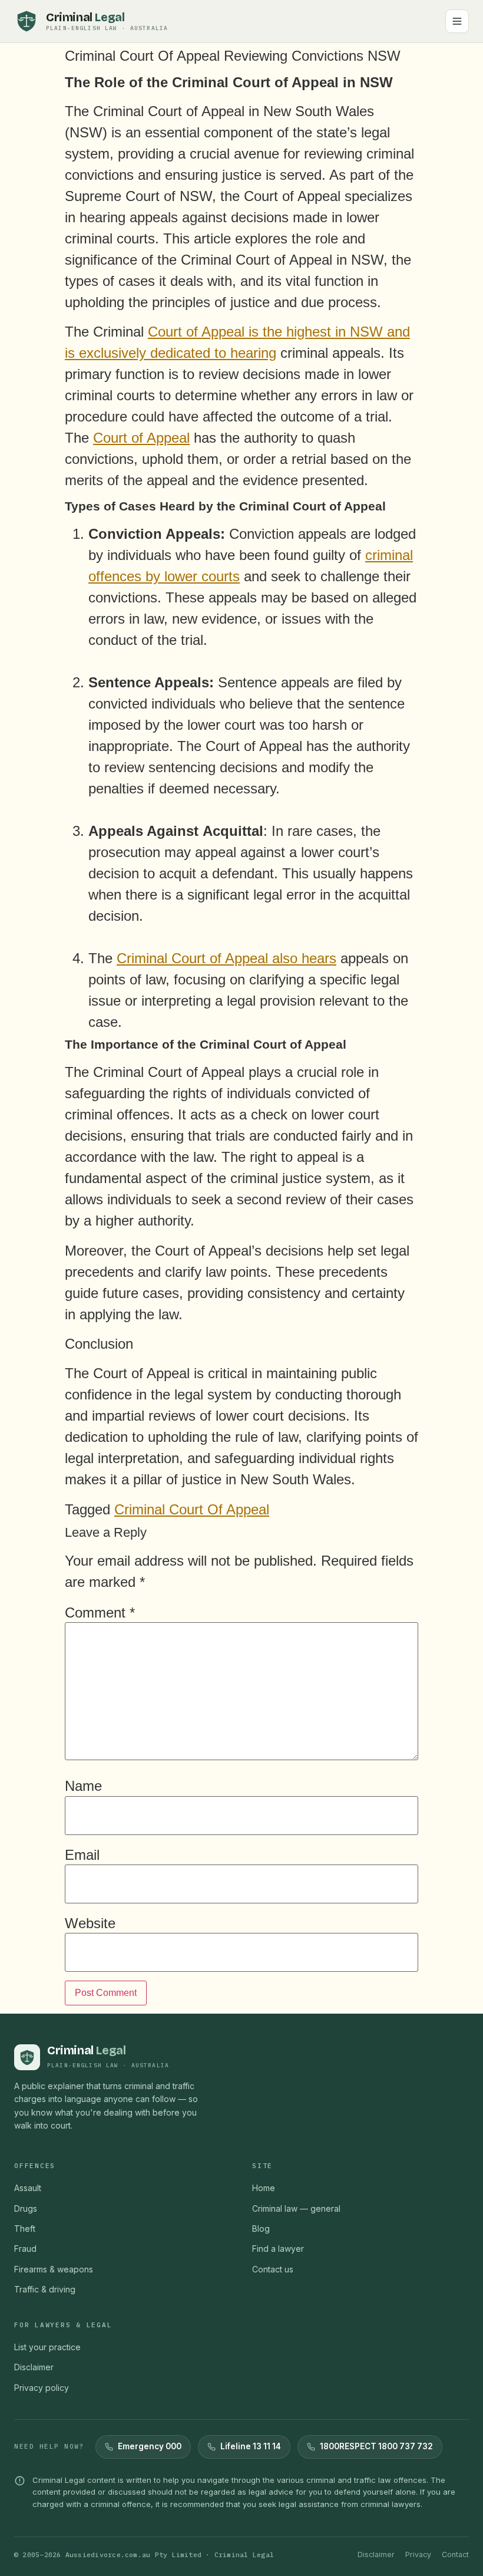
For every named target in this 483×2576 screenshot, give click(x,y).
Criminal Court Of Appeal (192, 1509)
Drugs (26, 2208)
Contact (455, 2554)
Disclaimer (34, 2367)
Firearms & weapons (54, 2269)
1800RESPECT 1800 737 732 (376, 2446)
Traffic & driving (45, 2289)
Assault (28, 2188)
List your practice (47, 2347)
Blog (261, 2229)
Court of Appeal (141, 438)
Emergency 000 (150, 2446)
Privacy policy (42, 2388)
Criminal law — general (296, 2208)
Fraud (25, 2249)
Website (90, 1923)
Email (82, 1855)
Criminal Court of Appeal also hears (226, 958)
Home (264, 2188)
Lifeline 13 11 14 (251, 2446)
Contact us (273, 2269)
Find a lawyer (278, 2249)
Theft (25, 2229)
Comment (100, 1613)
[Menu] (457, 21)
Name (83, 1786)
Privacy (418, 2554)
